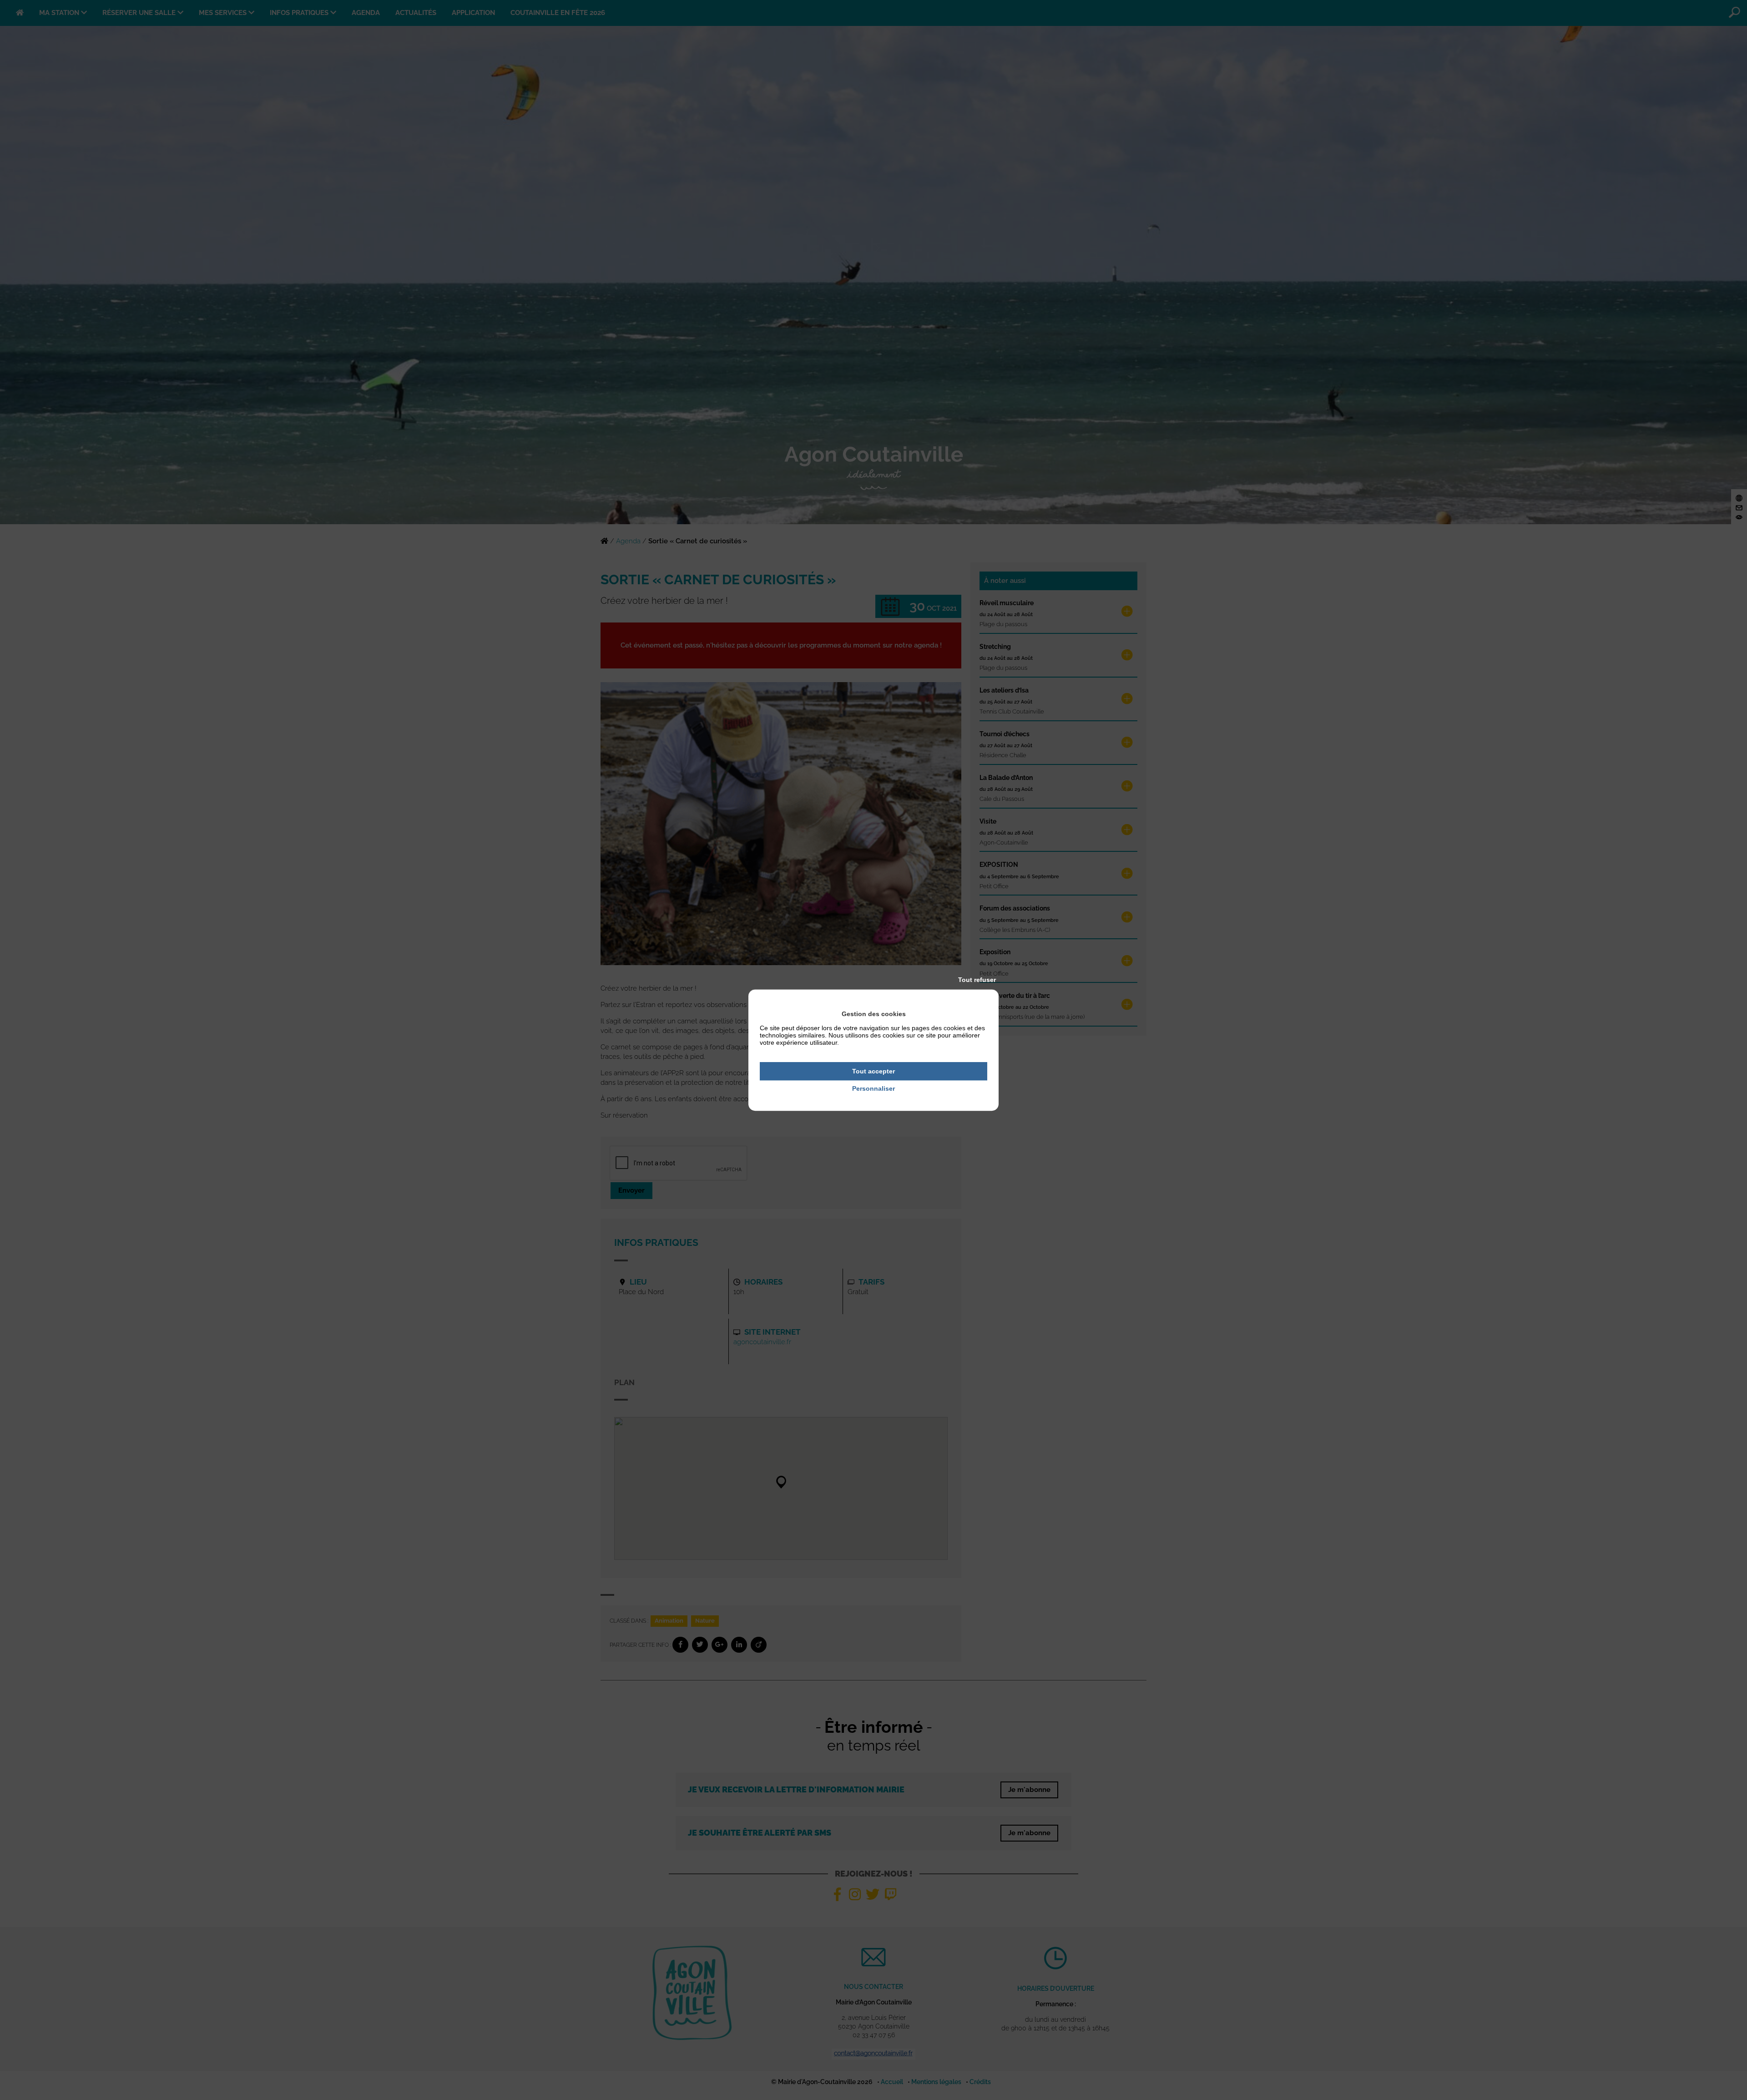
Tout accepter (873, 1071)
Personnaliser (873, 1089)
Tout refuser (977, 980)
